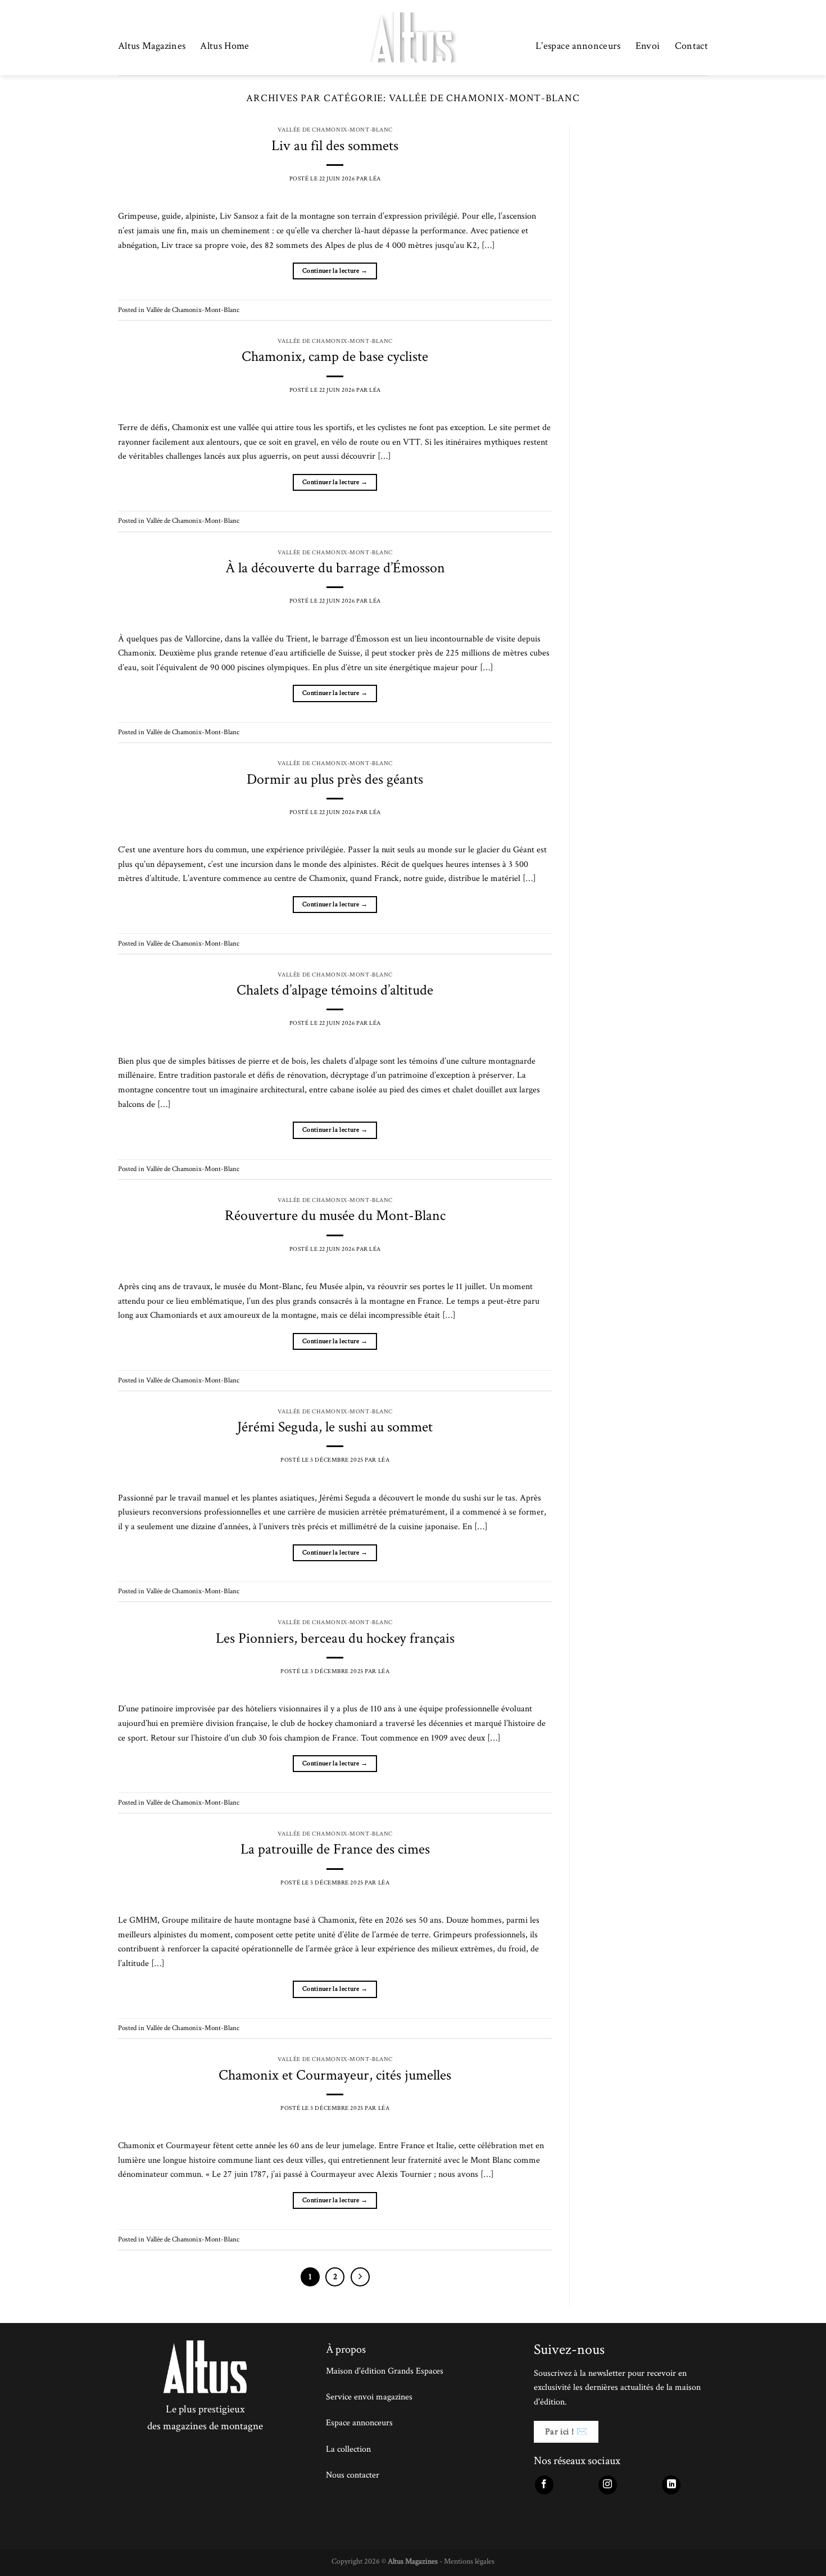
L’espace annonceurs (578, 46)
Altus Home (225, 46)
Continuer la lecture (335, 271)
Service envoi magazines (369, 2397)
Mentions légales (469, 2561)
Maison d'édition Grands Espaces (385, 2371)
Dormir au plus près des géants (335, 779)
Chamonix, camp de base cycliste (335, 357)
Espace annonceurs (359, 2423)
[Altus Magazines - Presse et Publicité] (413, 38)
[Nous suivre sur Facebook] (544, 2485)
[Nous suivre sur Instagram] (608, 2485)
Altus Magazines (152, 46)
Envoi (648, 46)
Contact (691, 46)
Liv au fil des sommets (335, 146)
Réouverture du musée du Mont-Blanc (335, 1216)
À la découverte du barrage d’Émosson (335, 568)
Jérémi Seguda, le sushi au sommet (335, 1427)
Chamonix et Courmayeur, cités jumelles (335, 2075)
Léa (375, 178)
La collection (348, 2449)
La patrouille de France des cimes (335, 1849)
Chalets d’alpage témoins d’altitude (335, 990)
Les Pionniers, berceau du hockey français (335, 1639)
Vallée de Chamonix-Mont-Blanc (335, 130)
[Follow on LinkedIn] (671, 2485)
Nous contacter (353, 2475)
